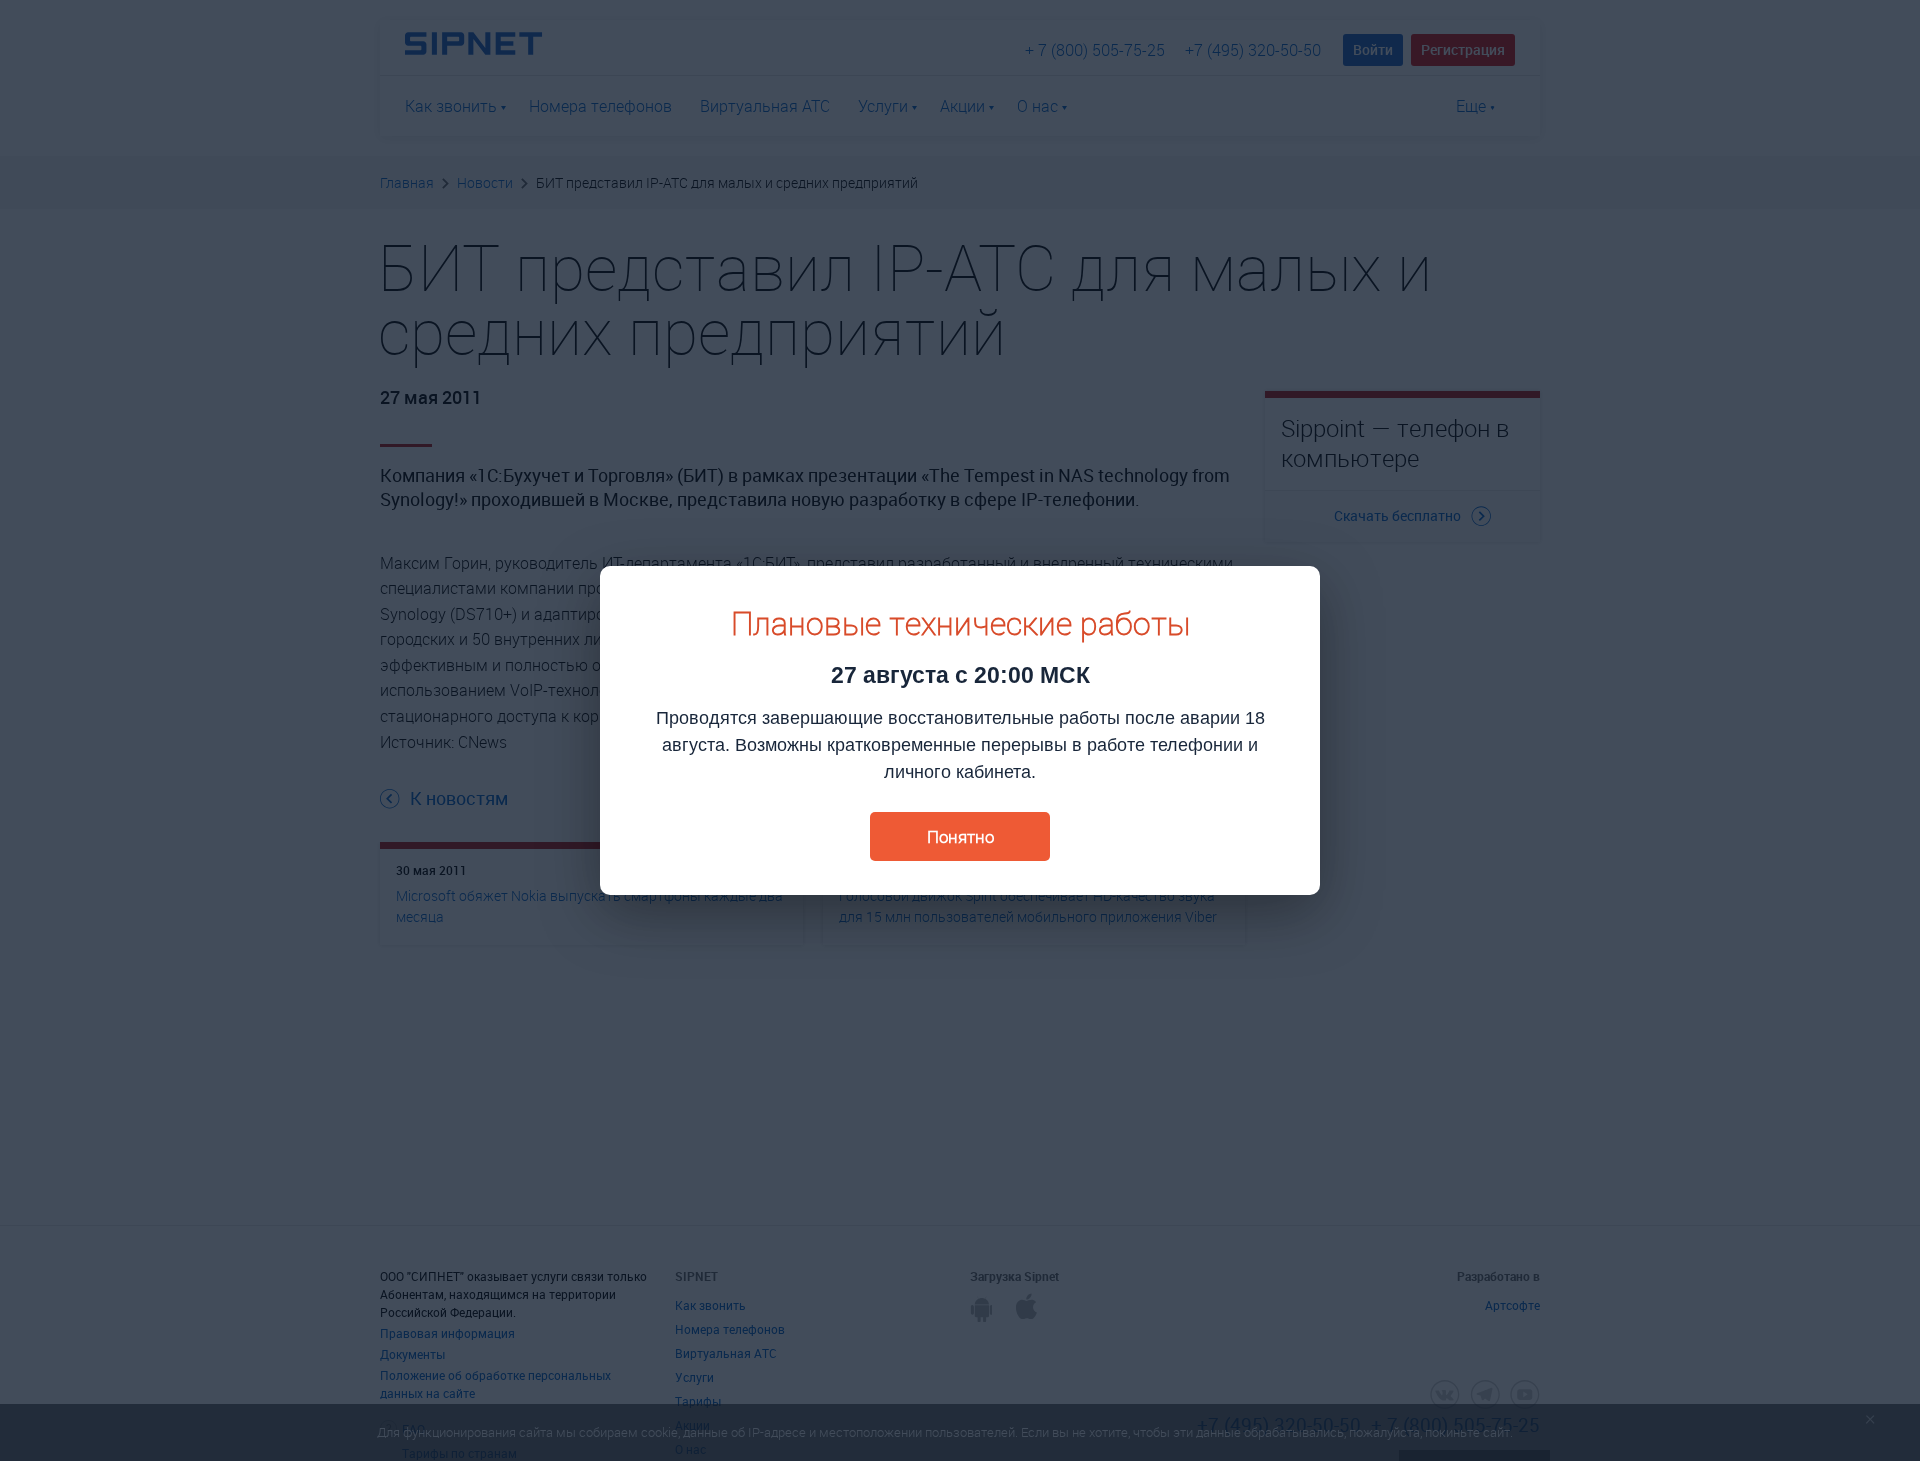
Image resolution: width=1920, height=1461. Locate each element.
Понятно (960, 836)
